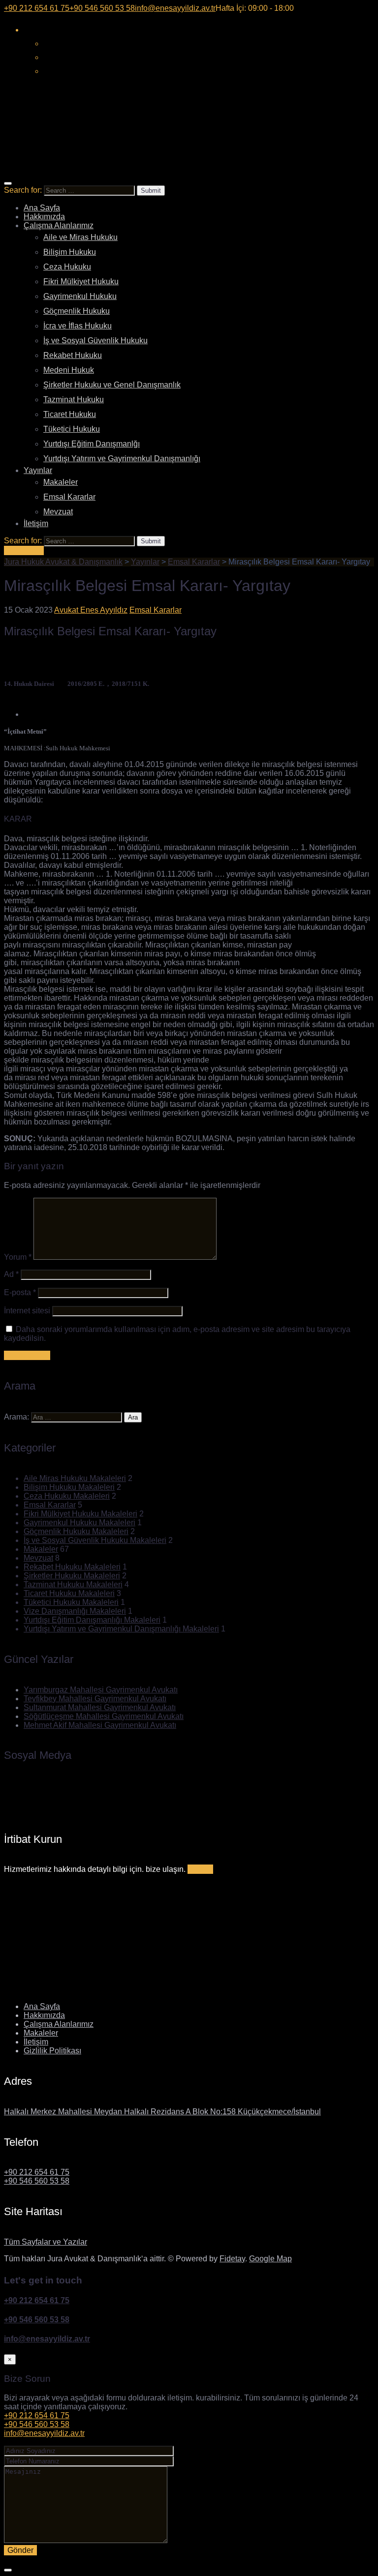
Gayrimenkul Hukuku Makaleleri (79, 1523)
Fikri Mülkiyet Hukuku (81, 281)
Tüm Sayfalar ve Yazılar (46, 2242)
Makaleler (61, 482)
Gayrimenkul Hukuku (80, 296)
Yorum (18, 1257)
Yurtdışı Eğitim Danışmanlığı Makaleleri (92, 1620)
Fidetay (232, 2259)
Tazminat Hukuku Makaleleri (73, 1584)
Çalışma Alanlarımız (59, 225)
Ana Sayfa (42, 208)
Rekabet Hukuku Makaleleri (72, 1567)
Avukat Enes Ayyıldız (91, 610)
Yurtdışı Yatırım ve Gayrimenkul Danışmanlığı (122, 459)
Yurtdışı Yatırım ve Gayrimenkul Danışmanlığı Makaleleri (121, 1629)
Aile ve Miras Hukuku (80, 237)
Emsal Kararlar (69, 497)
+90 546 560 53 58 (37, 2181)
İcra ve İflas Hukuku (78, 326)
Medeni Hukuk (69, 370)
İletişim (36, 523)
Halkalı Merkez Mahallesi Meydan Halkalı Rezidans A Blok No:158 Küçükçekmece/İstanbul (162, 2112)
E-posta (20, 1292)
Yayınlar (38, 470)
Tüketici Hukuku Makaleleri (71, 1602)
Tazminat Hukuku (74, 400)
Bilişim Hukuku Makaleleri (69, 1487)
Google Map (270, 2259)
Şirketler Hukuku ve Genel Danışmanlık (112, 385)
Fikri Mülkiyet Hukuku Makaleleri (80, 1514)
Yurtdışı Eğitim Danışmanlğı (92, 444)
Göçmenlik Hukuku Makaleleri (76, 1531)
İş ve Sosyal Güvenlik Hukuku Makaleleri (95, 1540)
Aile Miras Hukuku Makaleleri (75, 1478)
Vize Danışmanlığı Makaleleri (75, 1611)
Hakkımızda (44, 217)
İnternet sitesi (27, 1311)
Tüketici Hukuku (72, 429)
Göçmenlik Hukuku (77, 311)
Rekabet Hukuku (73, 355)
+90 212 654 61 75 (37, 2172)
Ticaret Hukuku (70, 414)
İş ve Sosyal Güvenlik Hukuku (95, 341)
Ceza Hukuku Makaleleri (67, 1496)
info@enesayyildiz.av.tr (47, 2339)
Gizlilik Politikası (52, 2051)
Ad (11, 1274)
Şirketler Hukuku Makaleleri (72, 1576)
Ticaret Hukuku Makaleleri (69, 1593)
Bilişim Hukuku (70, 252)
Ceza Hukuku (67, 267)
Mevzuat (58, 512)
